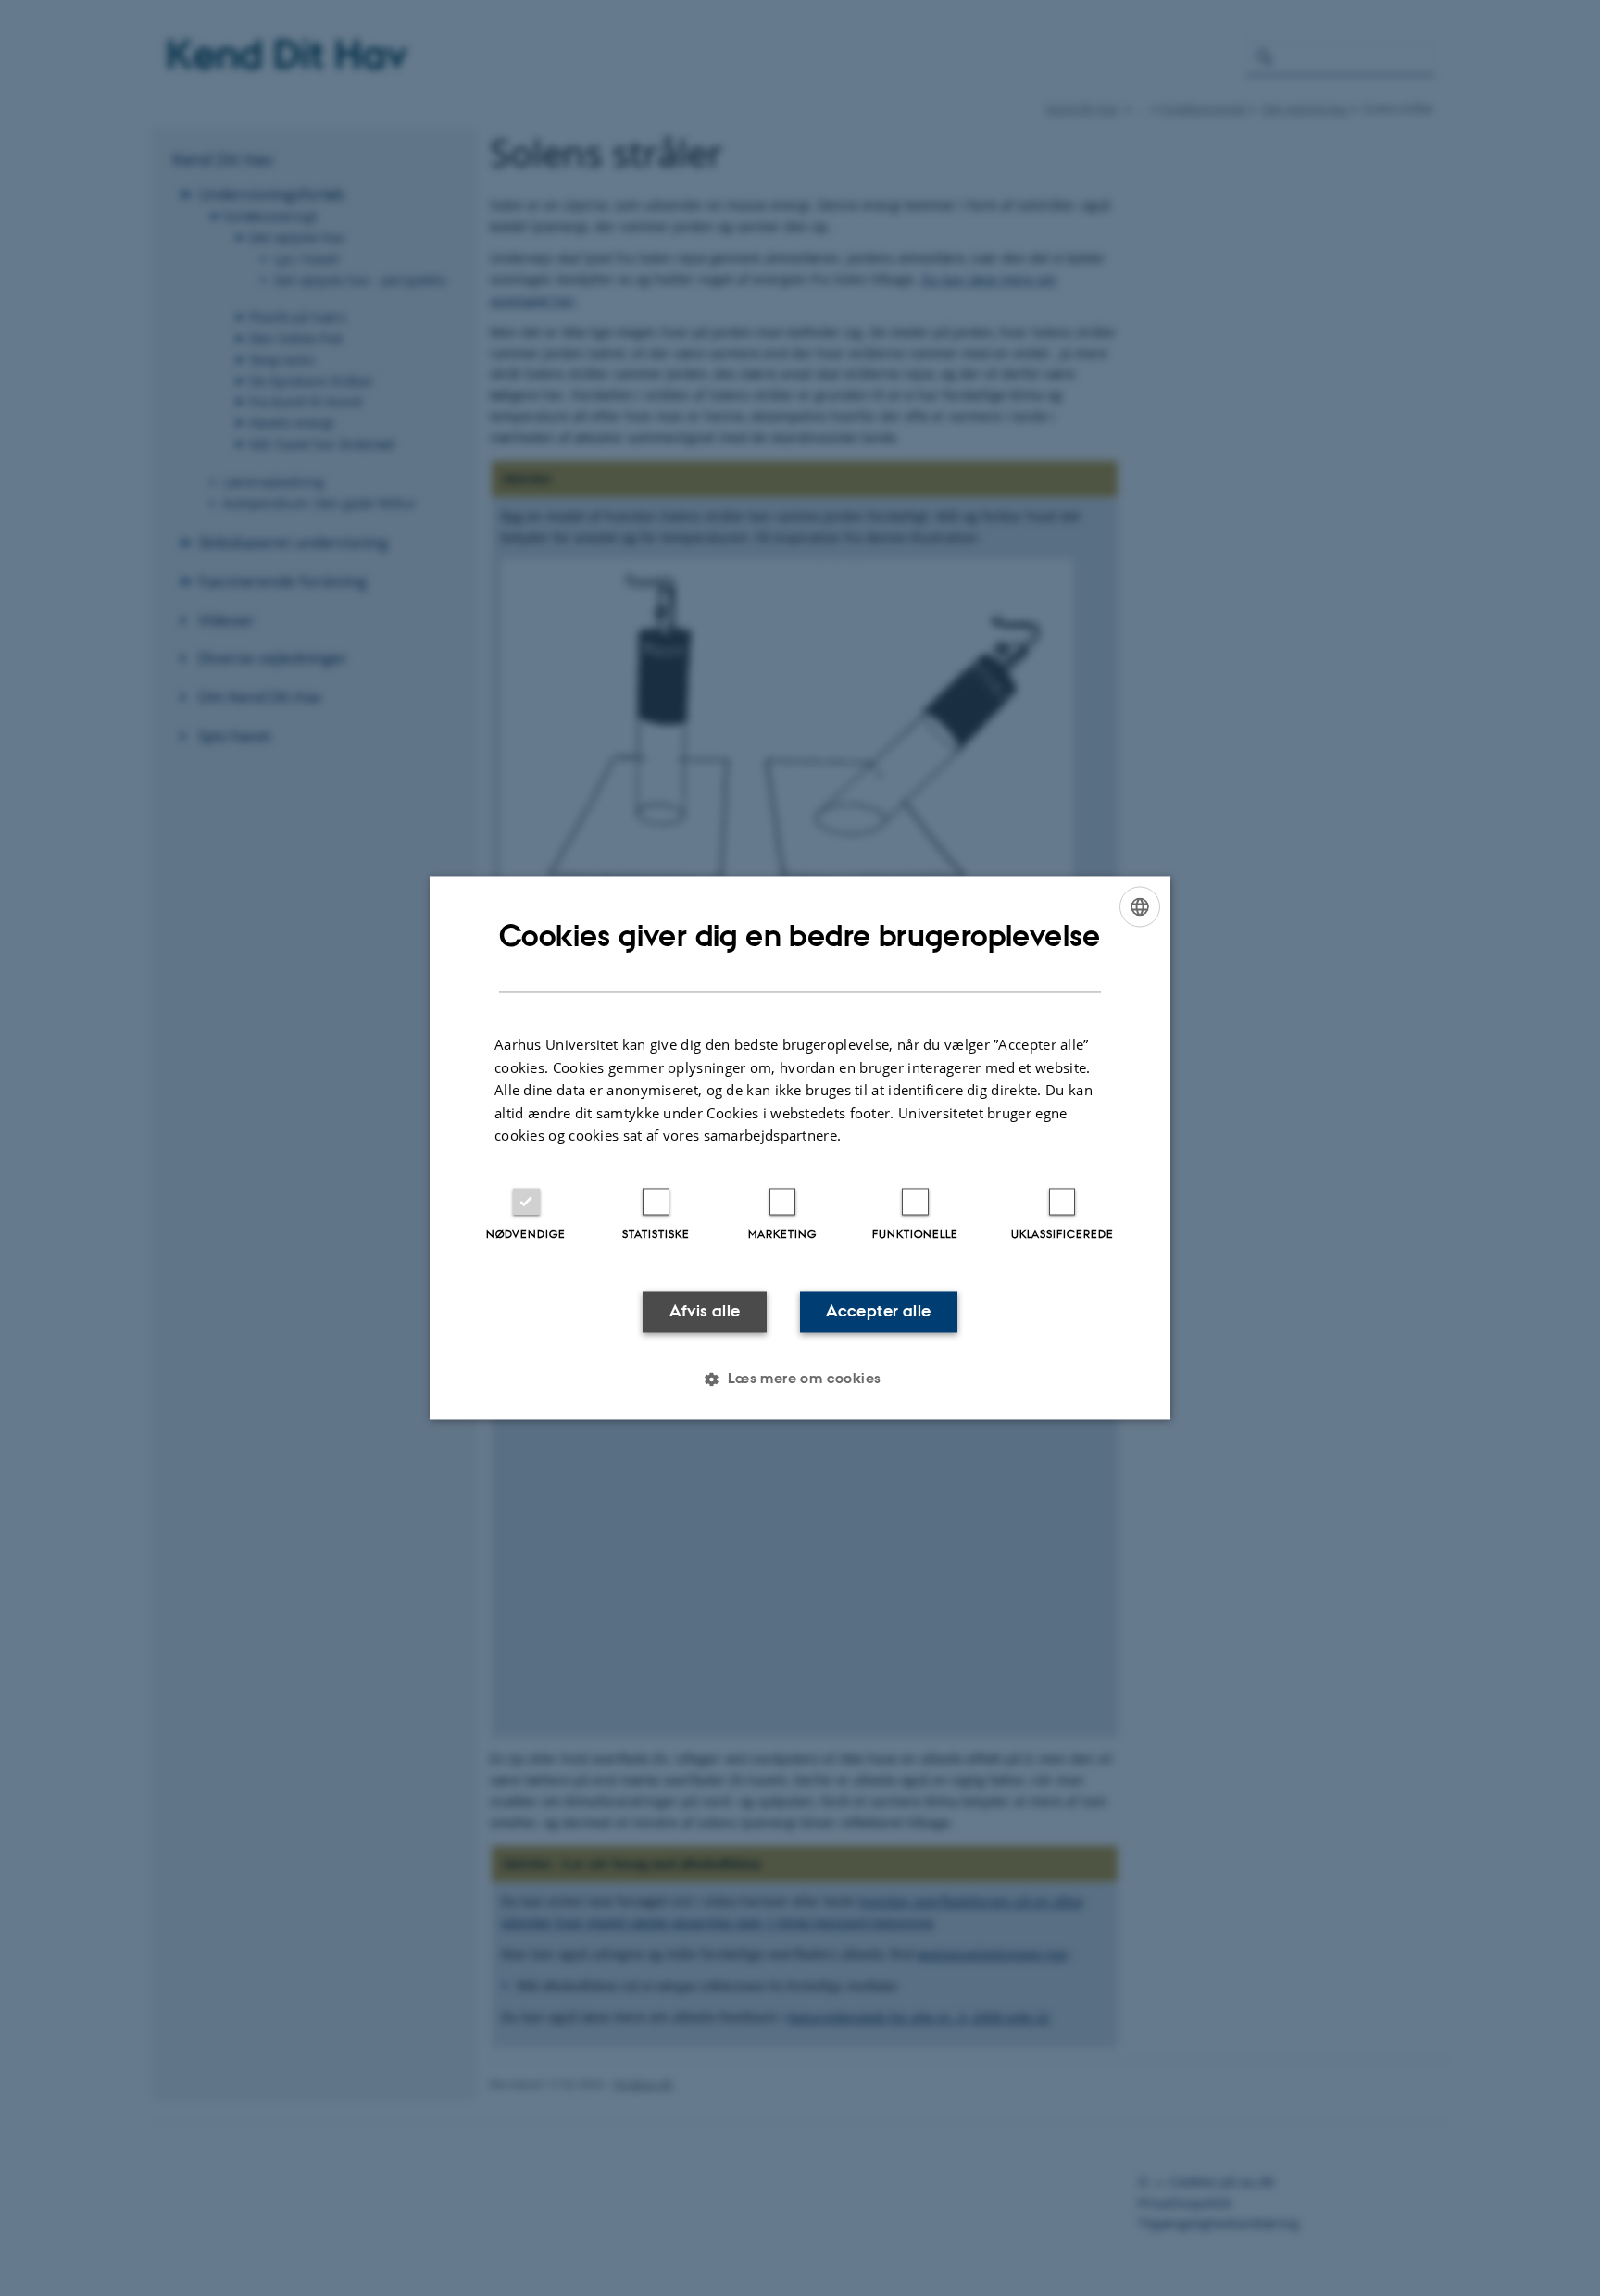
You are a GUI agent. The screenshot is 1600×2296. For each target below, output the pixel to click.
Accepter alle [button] (878, 1311)
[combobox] (1140, 906)
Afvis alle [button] (705, 1311)
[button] (800, 1379)
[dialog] (800, 1148)
